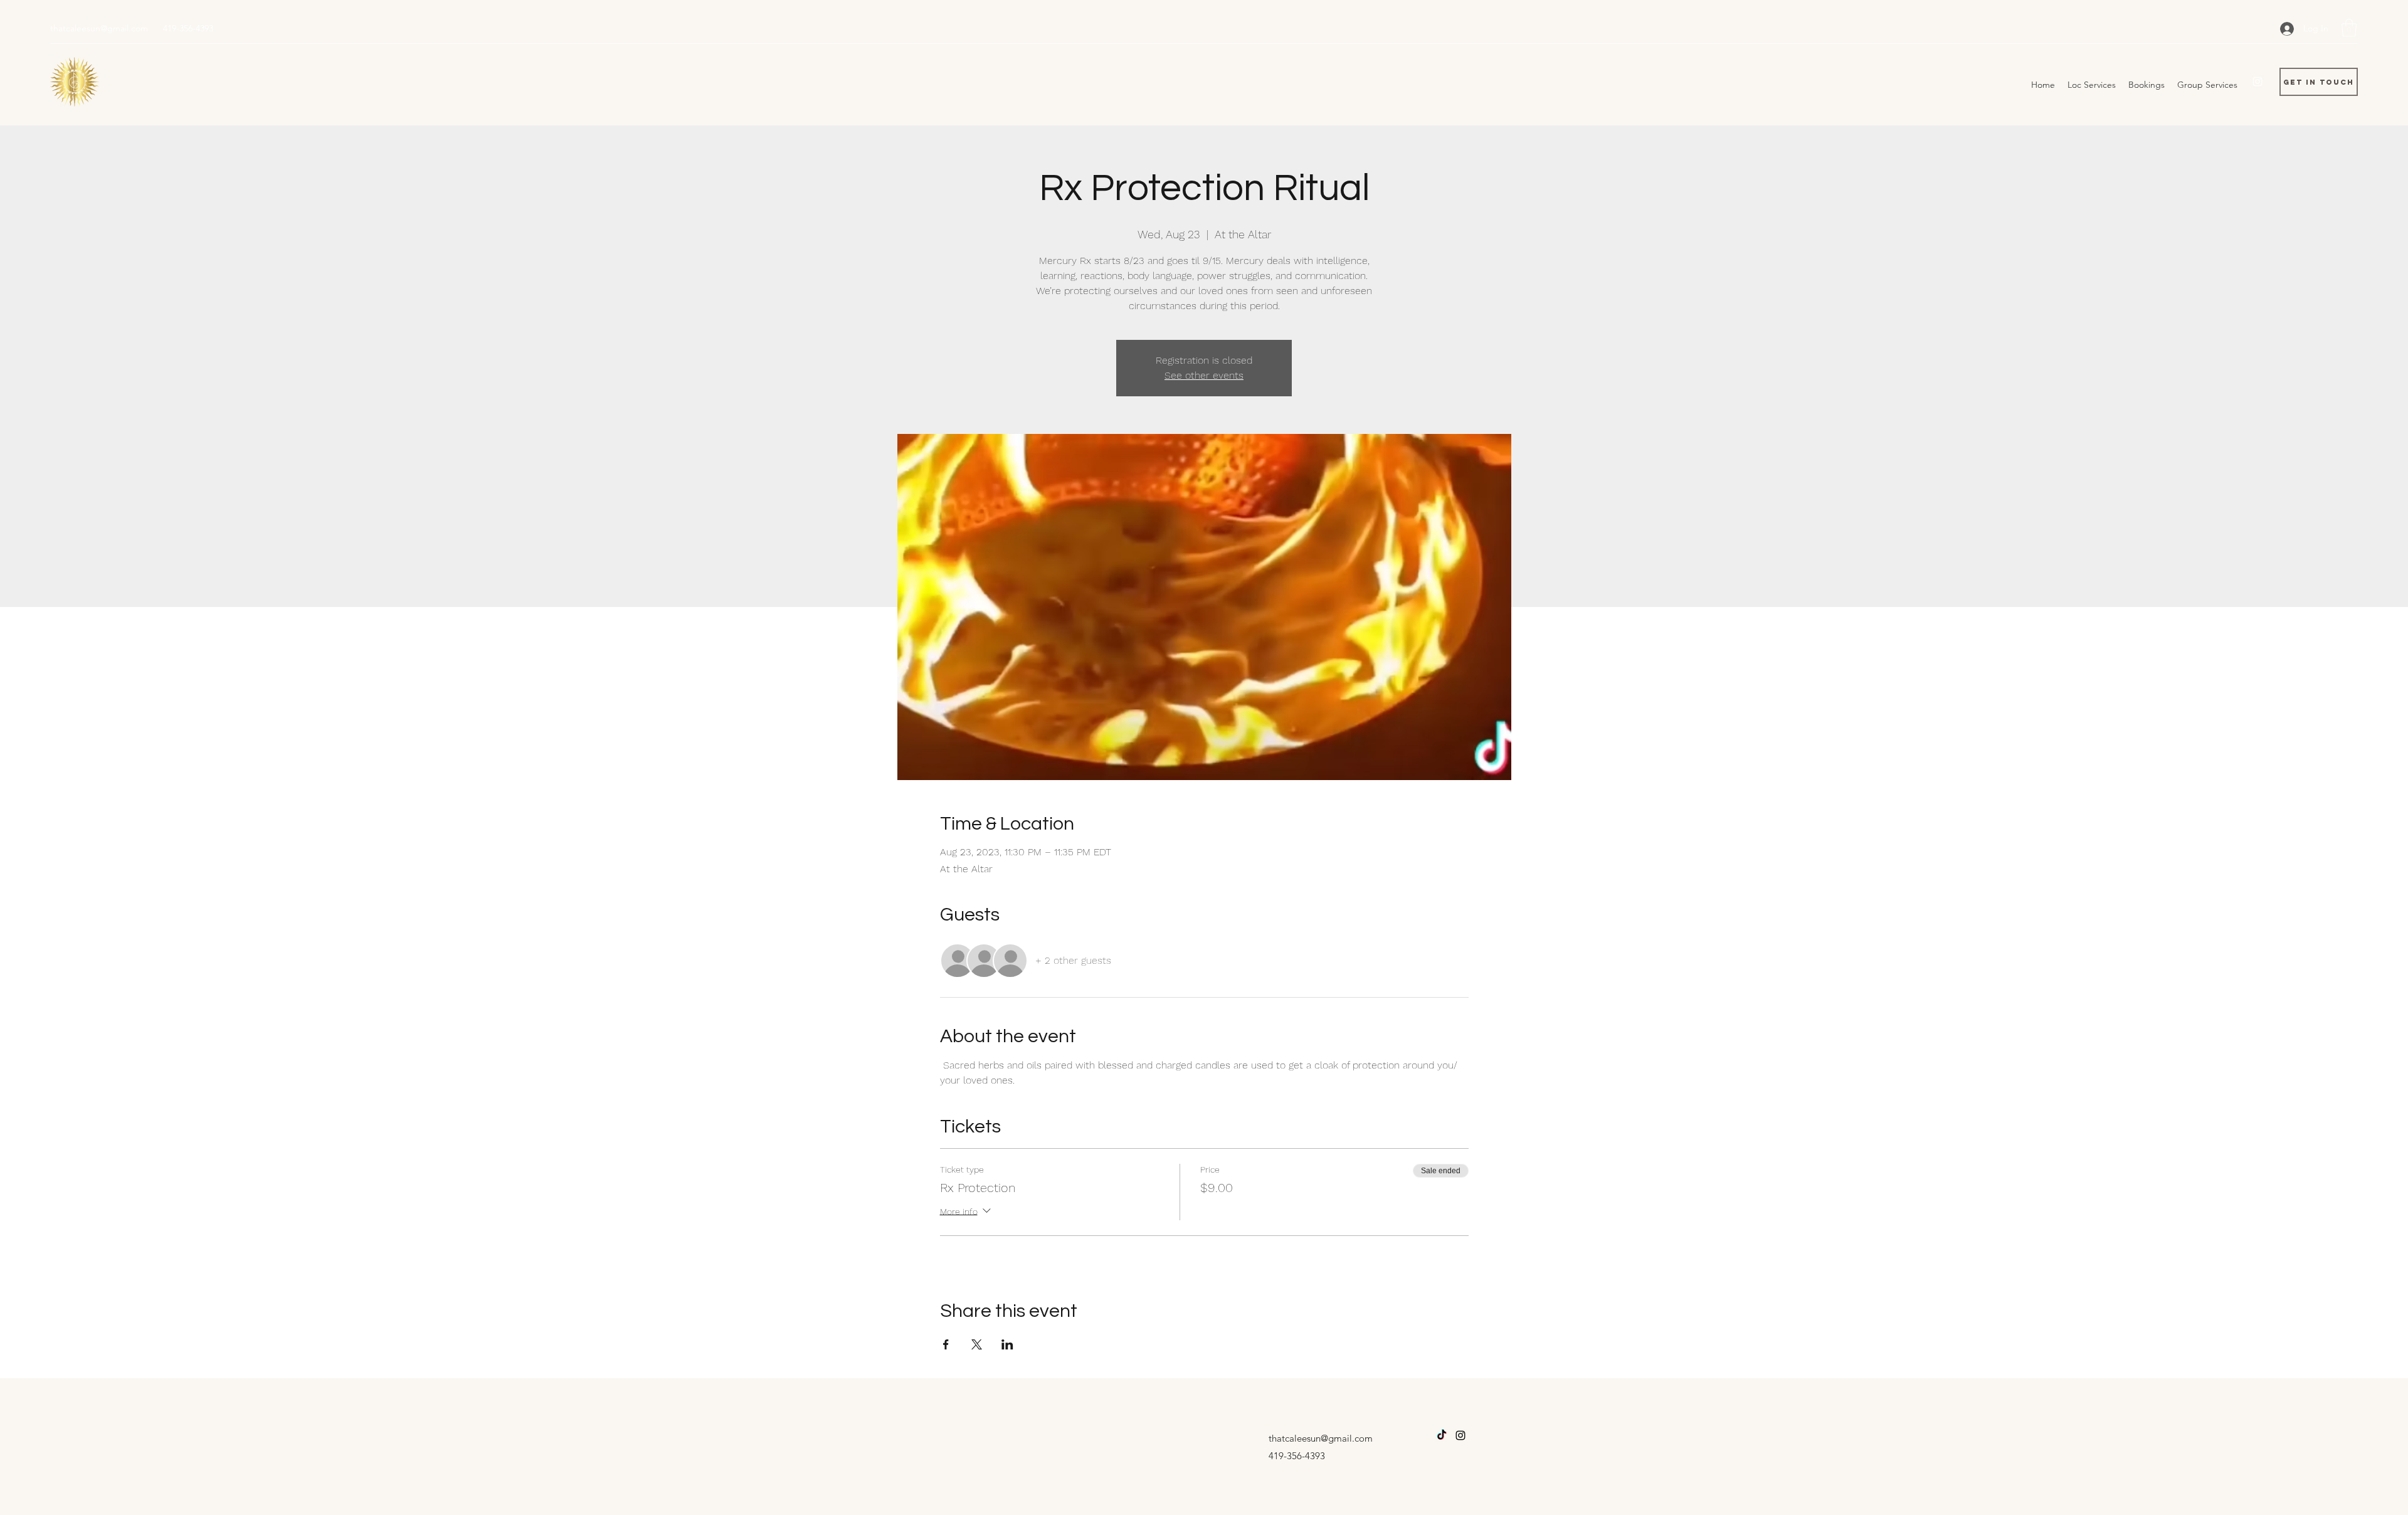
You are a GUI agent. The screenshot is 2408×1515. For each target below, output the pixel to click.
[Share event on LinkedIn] (1007, 1344)
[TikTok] (1442, 1435)
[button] (2349, 28)
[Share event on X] (977, 1344)
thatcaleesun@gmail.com (99, 28)
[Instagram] (2257, 82)
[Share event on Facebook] (946, 1344)
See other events (1204, 375)
